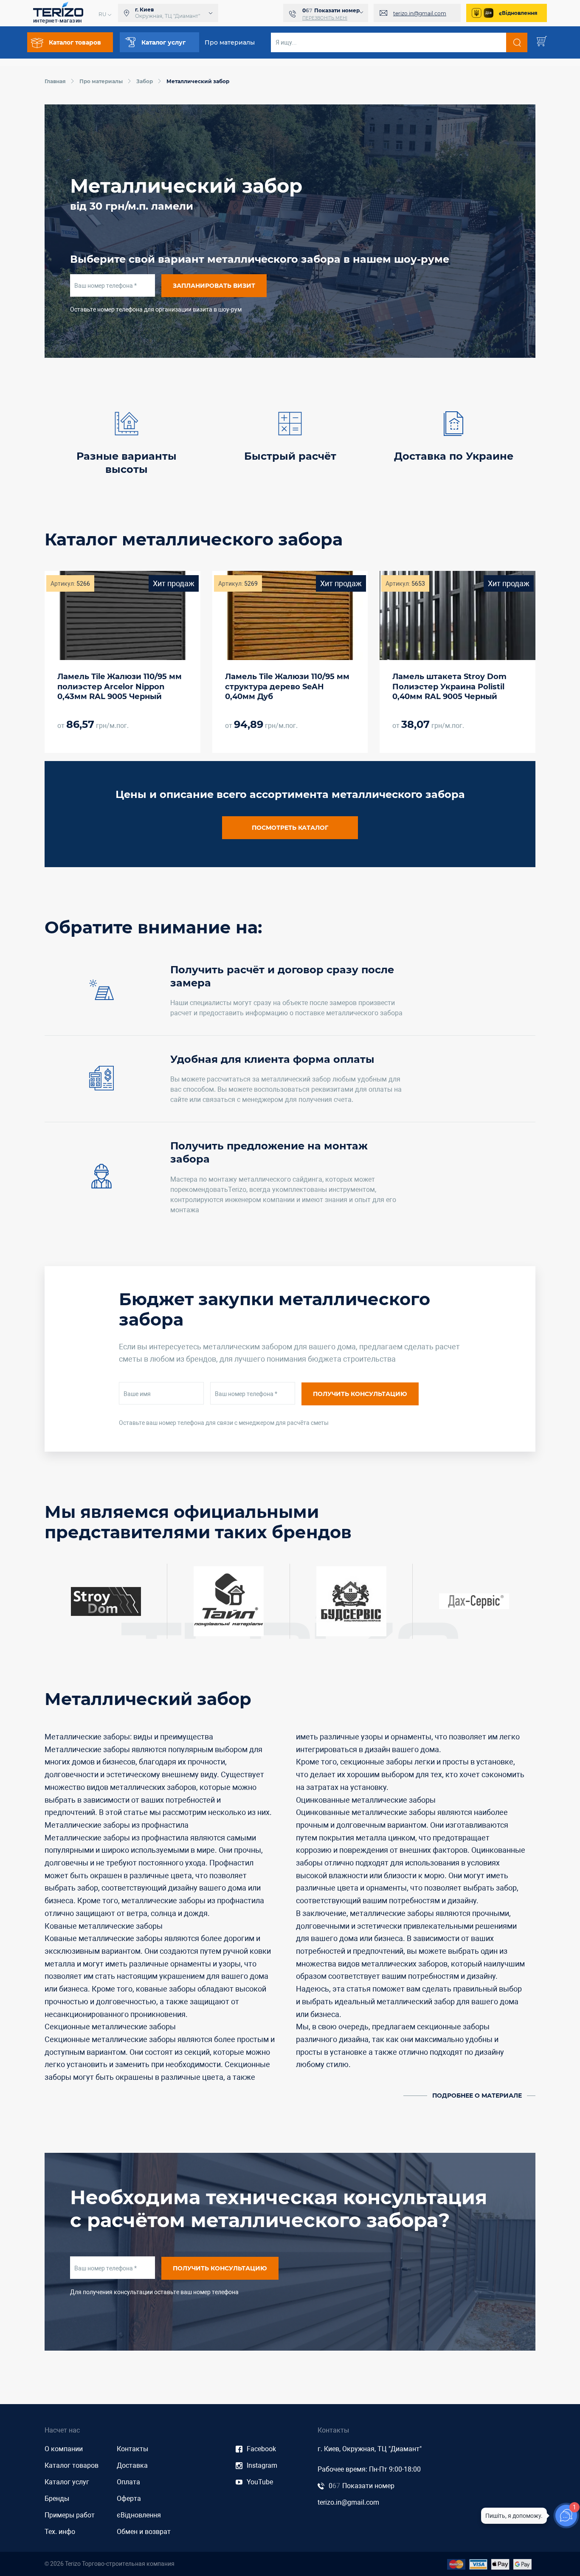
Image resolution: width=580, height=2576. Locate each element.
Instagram (262, 2465)
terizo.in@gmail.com (420, 13)
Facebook (261, 2449)
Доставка (132, 2465)
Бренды (57, 2499)
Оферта (129, 2499)
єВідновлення (518, 13)
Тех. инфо (60, 2532)
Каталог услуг (67, 2482)
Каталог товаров (72, 2465)
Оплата (128, 2482)
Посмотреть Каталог (290, 828)
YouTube (260, 2482)
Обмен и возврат (144, 2532)
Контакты (132, 2449)
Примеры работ (70, 2515)
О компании (64, 2449)
